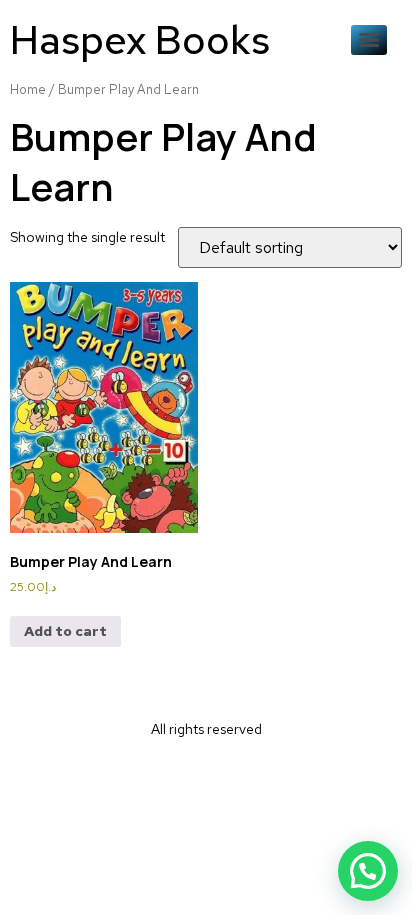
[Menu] (369, 40)
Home (28, 89)
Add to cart (65, 631)
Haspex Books (140, 39)
